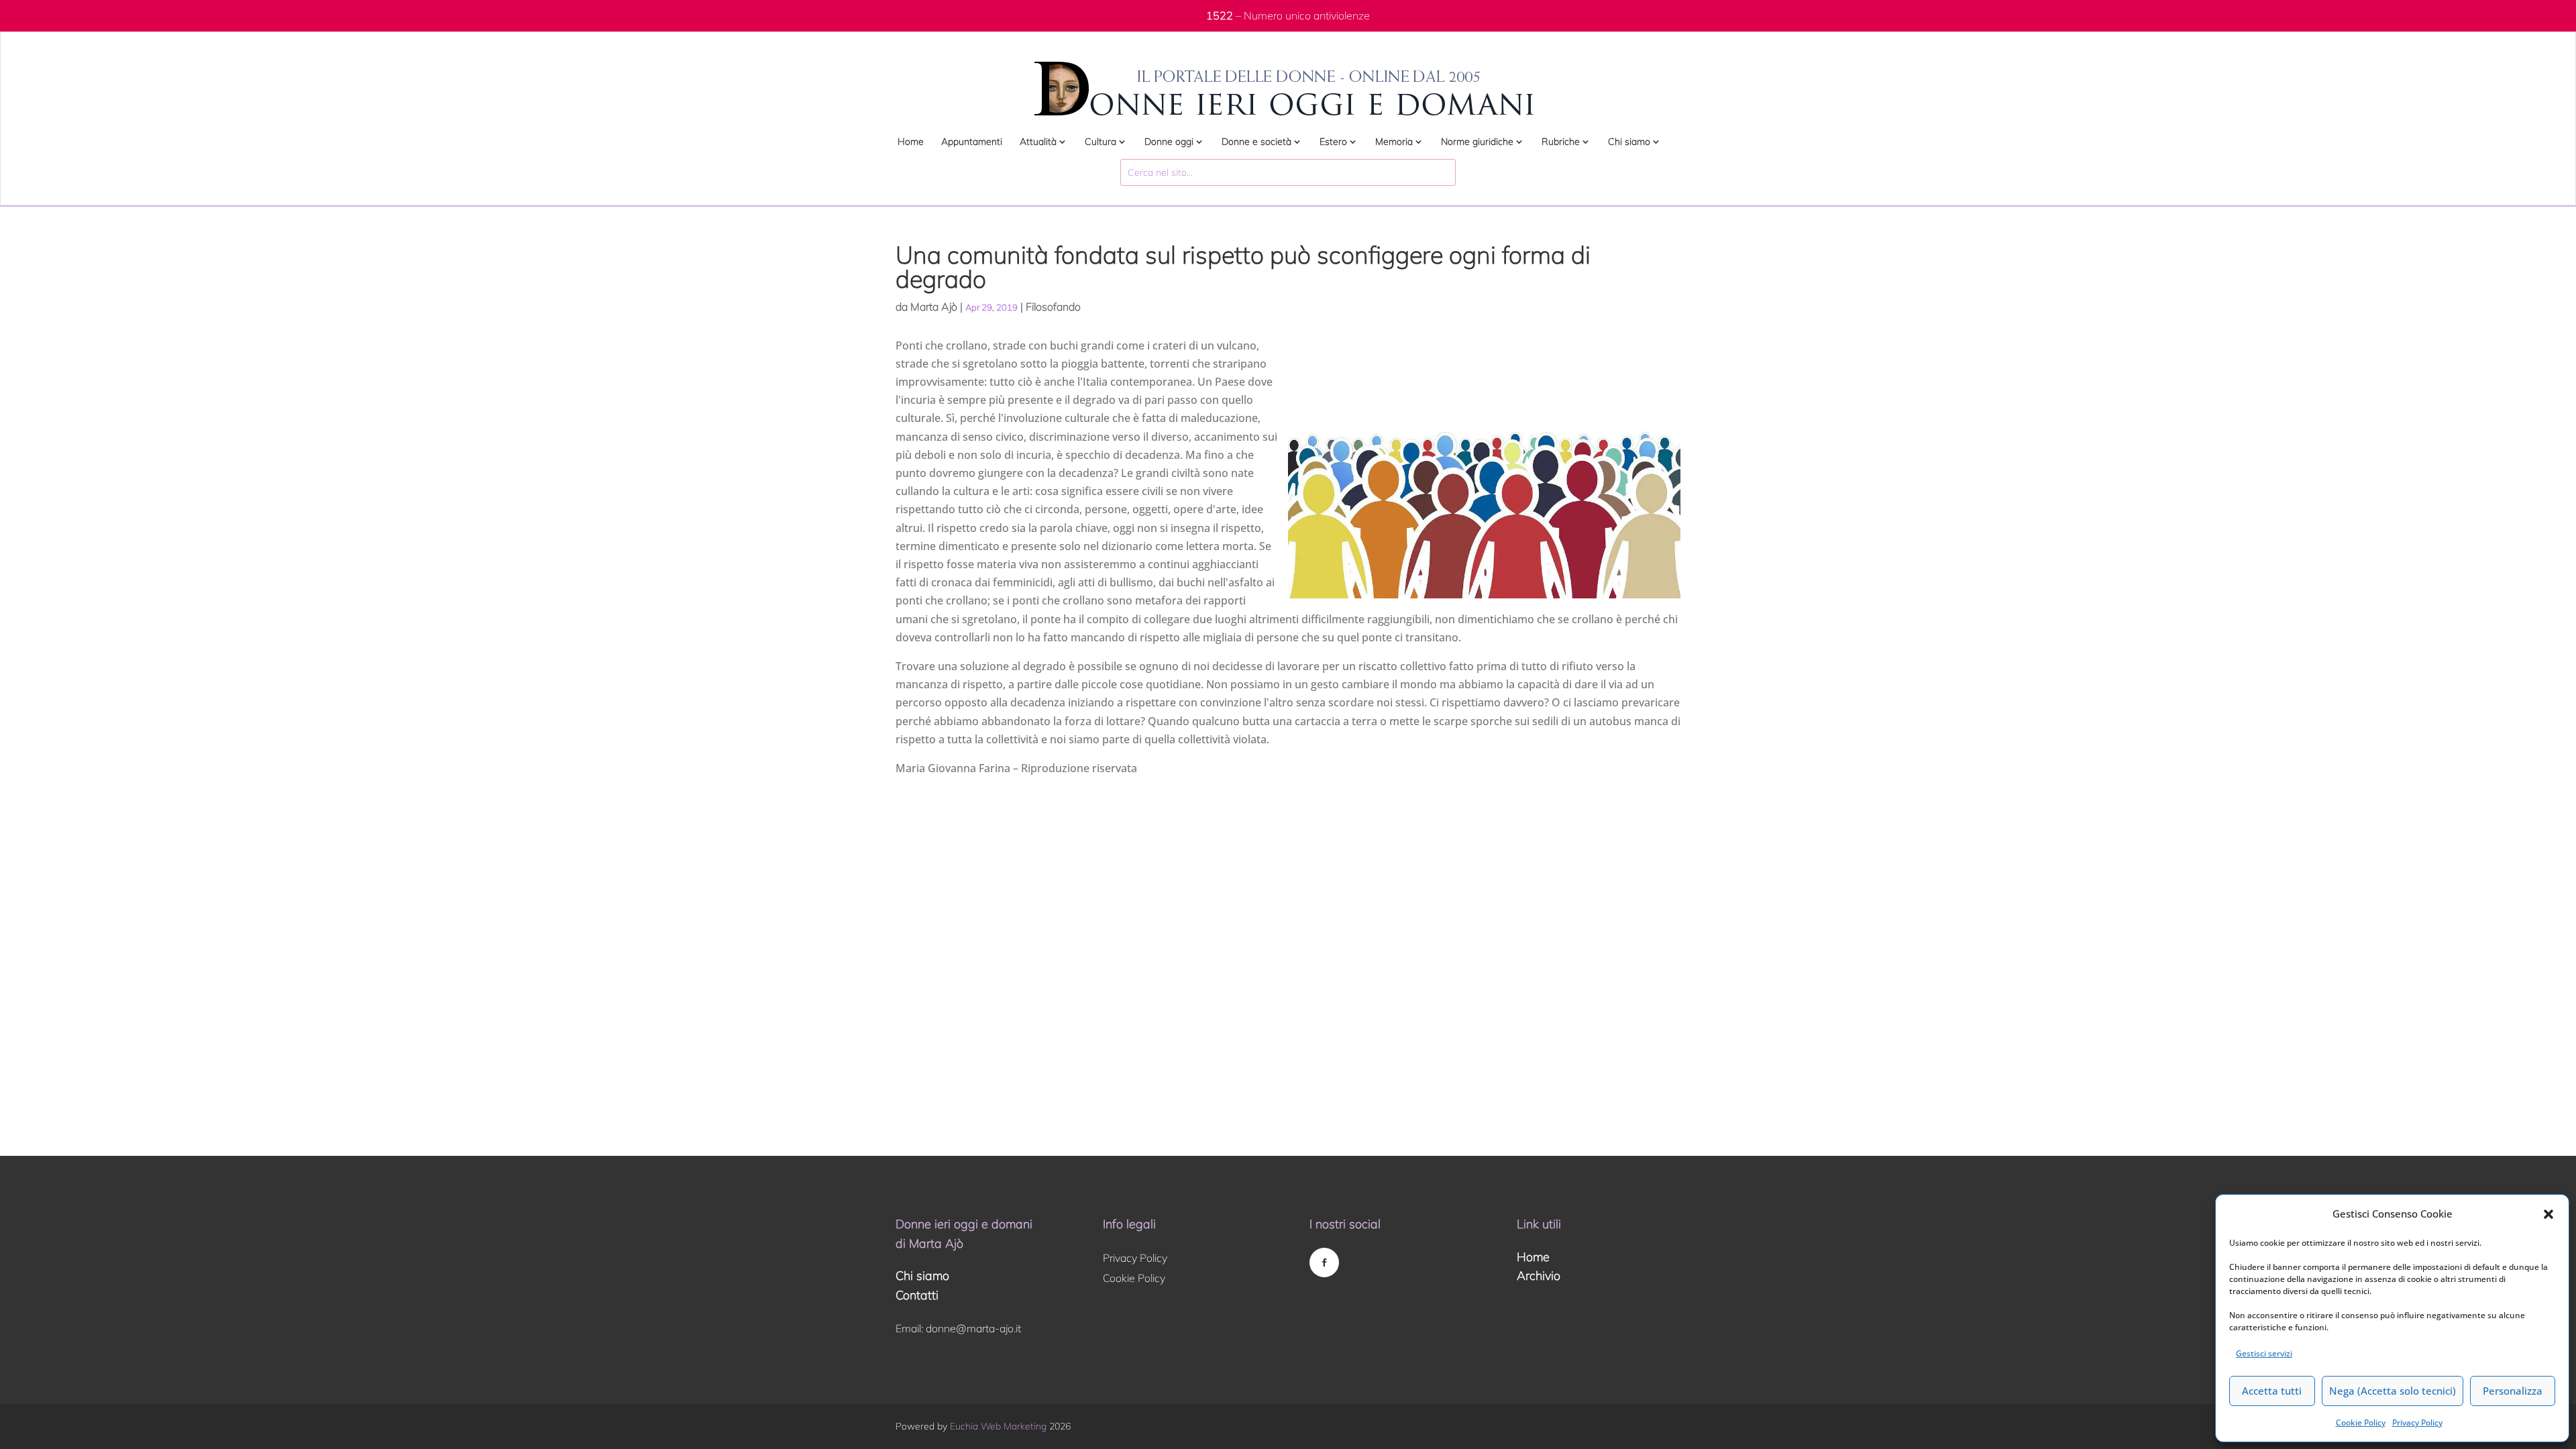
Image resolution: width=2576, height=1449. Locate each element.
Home (911, 142)
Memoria (1394, 142)
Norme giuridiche (1477, 142)
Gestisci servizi (2264, 1353)
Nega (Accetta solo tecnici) (2393, 1391)
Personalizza (2513, 1391)
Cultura (1101, 142)
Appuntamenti (972, 142)
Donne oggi (1169, 142)
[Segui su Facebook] (1324, 1263)
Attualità (1038, 142)
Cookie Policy (2361, 1423)
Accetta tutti (2272, 1391)
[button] (2548, 1214)
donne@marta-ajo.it (973, 1328)
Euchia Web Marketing (998, 1426)
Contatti (917, 1295)
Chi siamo (1629, 142)
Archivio (1539, 1276)
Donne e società (1256, 142)
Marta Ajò (934, 307)
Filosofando (1053, 307)
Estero (1333, 142)
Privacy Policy (2417, 1423)
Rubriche (1561, 142)
